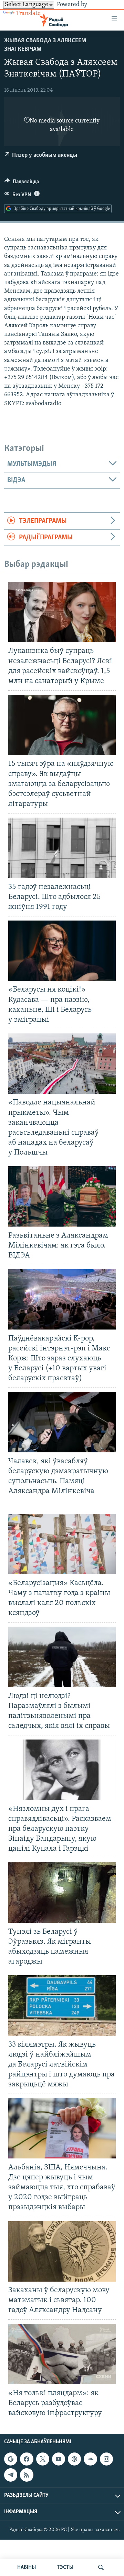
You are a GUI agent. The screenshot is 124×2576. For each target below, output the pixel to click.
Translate (28, 14)
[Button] (22, 183)
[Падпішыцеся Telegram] (11, 2475)
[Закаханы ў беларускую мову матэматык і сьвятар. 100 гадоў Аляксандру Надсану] (62, 2251)
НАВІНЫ (27, 2567)
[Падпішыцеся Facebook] (27, 2459)
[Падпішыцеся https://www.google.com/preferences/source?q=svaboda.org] (11, 2459)
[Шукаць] (101, 2567)
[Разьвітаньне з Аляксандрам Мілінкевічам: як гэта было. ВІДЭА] (62, 1196)
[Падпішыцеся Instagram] (106, 2459)
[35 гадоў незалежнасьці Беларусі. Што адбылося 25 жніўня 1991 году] (62, 848)
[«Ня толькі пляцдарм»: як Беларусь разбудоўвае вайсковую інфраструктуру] (62, 2354)
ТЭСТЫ (65, 2567)
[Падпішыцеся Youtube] (59, 2459)
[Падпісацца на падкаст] (74, 2459)
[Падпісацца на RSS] (27, 2475)
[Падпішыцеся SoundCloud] (90, 2459)
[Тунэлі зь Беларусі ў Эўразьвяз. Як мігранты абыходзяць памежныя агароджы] (62, 1893)
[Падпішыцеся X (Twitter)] (43, 2459)
